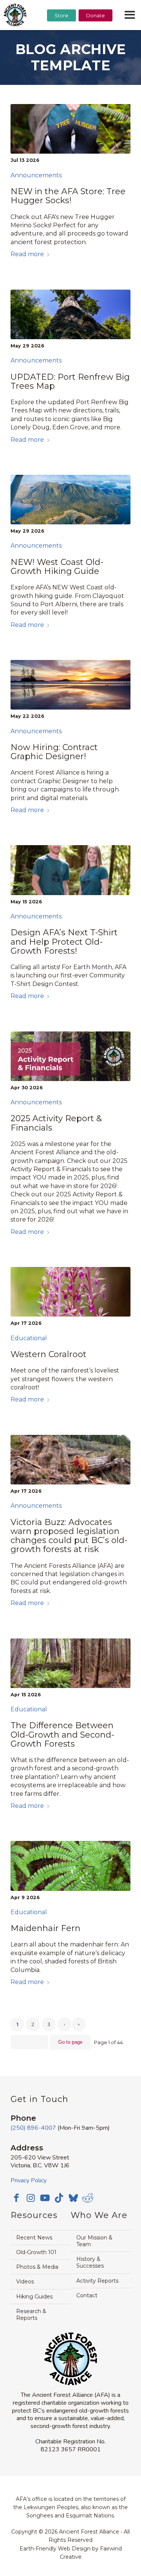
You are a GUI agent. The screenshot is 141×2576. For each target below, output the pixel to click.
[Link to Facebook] (16, 2198)
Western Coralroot (49, 1354)
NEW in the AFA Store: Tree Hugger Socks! (68, 196)
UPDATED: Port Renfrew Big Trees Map (70, 381)
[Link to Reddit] (88, 2198)
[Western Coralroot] (70, 1292)
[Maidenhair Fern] (70, 1866)
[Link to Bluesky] (73, 2199)
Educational (29, 1338)
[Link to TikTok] (59, 2198)
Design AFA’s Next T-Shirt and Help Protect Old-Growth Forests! (64, 941)
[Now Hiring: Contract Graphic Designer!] (70, 685)
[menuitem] (61, 34)
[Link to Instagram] (30, 2198)
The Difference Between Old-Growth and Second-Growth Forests (62, 1734)
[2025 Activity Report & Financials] (70, 1056)
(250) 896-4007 (33, 2128)
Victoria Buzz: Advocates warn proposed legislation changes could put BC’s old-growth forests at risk (69, 1536)
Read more (27, 254)
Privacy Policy (29, 2180)
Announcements (36, 175)
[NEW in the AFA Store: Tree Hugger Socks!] (70, 129)
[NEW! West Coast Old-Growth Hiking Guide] (70, 500)
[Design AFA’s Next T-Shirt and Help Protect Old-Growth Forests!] (70, 870)
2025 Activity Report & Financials (56, 1123)
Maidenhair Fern (45, 1928)
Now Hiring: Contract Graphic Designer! (54, 752)
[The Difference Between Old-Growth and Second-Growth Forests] (70, 1663)
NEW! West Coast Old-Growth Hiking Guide (57, 567)
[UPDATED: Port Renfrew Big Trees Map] (70, 314)
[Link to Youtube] (45, 2198)
